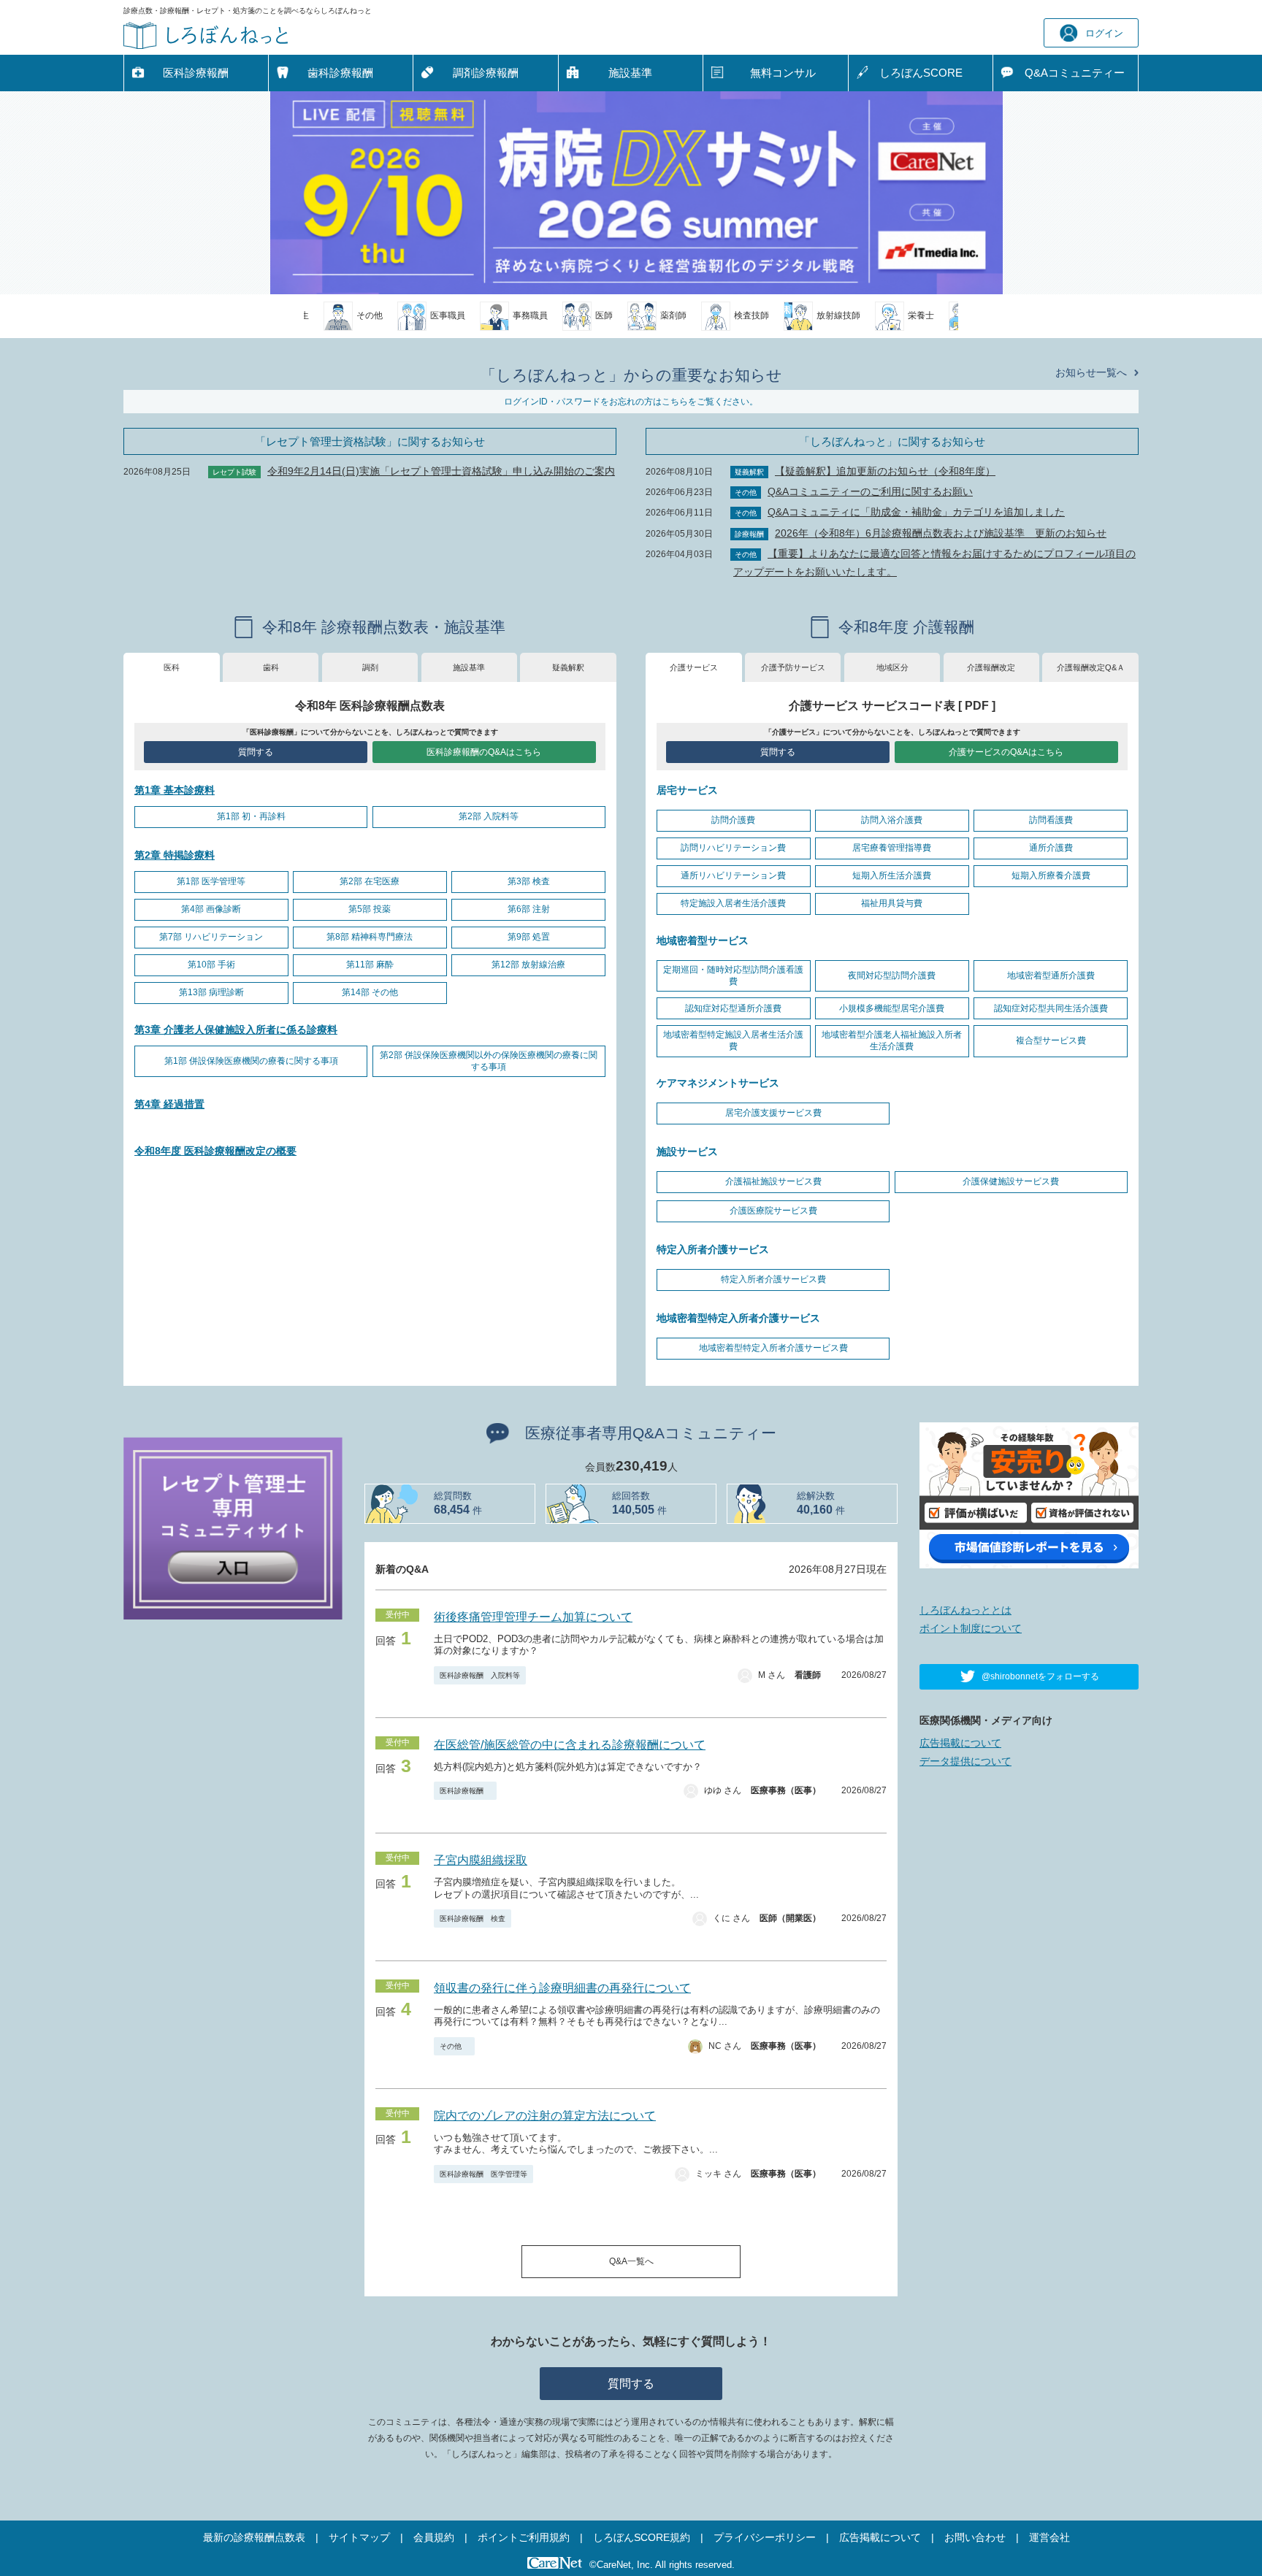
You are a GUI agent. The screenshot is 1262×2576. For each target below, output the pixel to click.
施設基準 (630, 73)
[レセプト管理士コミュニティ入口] (233, 1527)
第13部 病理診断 (211, 992)
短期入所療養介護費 (1051, 875)
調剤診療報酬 (486, 73)
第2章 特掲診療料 (175, 855)
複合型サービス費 (1051, 1040)
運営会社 (1049, 2537)
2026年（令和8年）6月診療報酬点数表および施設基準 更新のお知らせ (941, 533)
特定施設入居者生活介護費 (733, 903)
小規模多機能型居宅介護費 (892, 1008)
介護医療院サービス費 (773, 1211)
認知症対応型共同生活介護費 (1051, 1008)
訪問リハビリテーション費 (733, 848)
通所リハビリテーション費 (733, 875)
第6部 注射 (529, 909)
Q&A (1075, 73)
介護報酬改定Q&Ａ (1091, 667)
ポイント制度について (971, 1628)
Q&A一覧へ (631, 2261)
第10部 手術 (211, 965)
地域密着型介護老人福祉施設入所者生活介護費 (892, 1040)
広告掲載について (960, 1743)
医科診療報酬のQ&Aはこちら (484, 752)
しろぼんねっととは (965, 1610)
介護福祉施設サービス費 (773, 1181)
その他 (454, 2046)
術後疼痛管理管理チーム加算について (533, 1617)
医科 (172, 667)
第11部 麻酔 (370, 965)
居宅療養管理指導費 (892, 848)
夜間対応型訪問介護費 (892, 975)
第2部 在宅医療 (370, 881)
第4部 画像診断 (211, 909)
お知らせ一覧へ (1091, 372)
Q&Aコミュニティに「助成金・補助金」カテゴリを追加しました (916, 512)
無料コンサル (783, 73)
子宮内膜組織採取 (481, 1860)
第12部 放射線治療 (528, 965)
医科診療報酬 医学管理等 (483, 2174)
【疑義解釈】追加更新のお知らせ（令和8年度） (885, 471)
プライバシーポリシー (765, 2537)
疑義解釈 (568, 667)
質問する (256, 752)
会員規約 (434, 2537)
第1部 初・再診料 (251, 816)
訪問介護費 (733, 820)
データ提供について (965, 1761)
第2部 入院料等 (489, 816)
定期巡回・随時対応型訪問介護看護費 (733, 975)
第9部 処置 (529, 937)
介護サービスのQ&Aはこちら (1006, 752)
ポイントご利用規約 (524, 2537)
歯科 (271, 667)
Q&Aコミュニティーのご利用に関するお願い (870, 491)
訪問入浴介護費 (892, 820)
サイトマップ (359, 2537)
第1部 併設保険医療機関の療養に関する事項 (251, 1061)
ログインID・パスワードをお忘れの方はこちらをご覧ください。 (631, 402)
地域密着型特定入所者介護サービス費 (773, 1348)
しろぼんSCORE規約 (642, 2537)
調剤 (370, 667)
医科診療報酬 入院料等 (480, 1675)
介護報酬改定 (991, 667)
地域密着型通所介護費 (1051, 975)
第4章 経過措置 (169, 1104)
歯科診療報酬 (340, 73)
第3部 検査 (529, 881)
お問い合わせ (975, 2537)
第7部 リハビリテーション (211, 937)
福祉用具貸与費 (892, 903)
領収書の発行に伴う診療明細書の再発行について (562, 1988)
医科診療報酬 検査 (473, 1918)
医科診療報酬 (196, 73)
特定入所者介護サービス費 (773, 1279)
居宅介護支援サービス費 (773, 1113)
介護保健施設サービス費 (1011, 1181)
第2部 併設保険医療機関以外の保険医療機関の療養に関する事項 (489, 1061)
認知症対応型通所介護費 (733, 1008)
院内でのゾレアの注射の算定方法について (545, 2116)
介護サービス (694, 667)
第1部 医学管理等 (211, 881)
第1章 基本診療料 (175, 790)
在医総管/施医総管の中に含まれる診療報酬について (570, 1745)
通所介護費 (1051, 848)
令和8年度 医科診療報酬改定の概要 (215, 1151)
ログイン (1104, 33)
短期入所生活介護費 (892, 875)
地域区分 (892, 667)
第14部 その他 (370, 992)
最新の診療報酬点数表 (254, 2537)
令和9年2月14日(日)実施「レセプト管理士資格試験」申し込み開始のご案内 (441, 471)
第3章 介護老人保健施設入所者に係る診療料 (236, 1030)
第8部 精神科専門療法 (370, 937)
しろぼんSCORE (921, 73)
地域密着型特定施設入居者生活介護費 (733, 1040)
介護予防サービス (793, 667)
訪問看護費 (1051, 820)
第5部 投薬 (370, 909)
